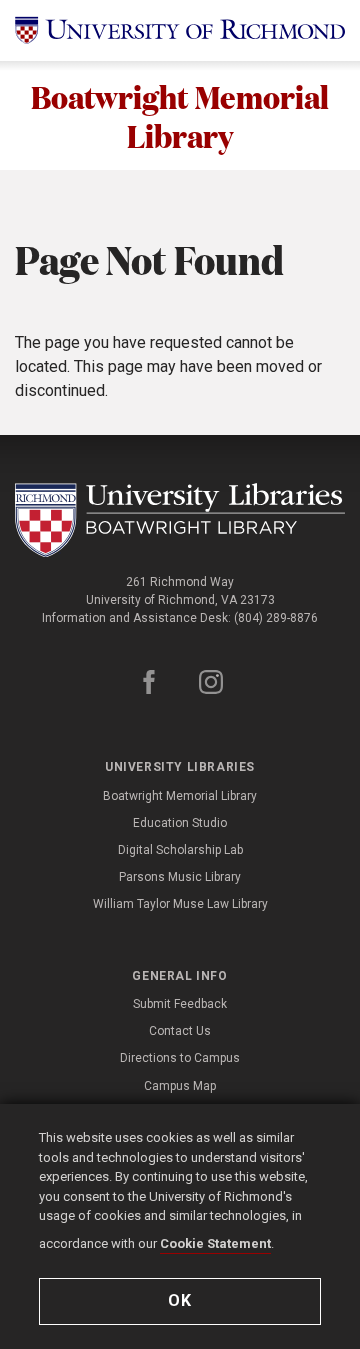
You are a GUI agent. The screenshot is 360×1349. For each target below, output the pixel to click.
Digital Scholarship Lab (180, 850)
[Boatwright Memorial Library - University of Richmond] (180, 520)
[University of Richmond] (180, 30)
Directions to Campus (180, 1058)
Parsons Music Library (180, 877)
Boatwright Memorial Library (180, 115)
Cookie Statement (215, 1243)
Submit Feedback (180, 1004)
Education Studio (180, 823)
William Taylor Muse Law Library (180, 904)
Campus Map (180, 1086)
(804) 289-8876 (276, 618)
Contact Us (180, 1031)
